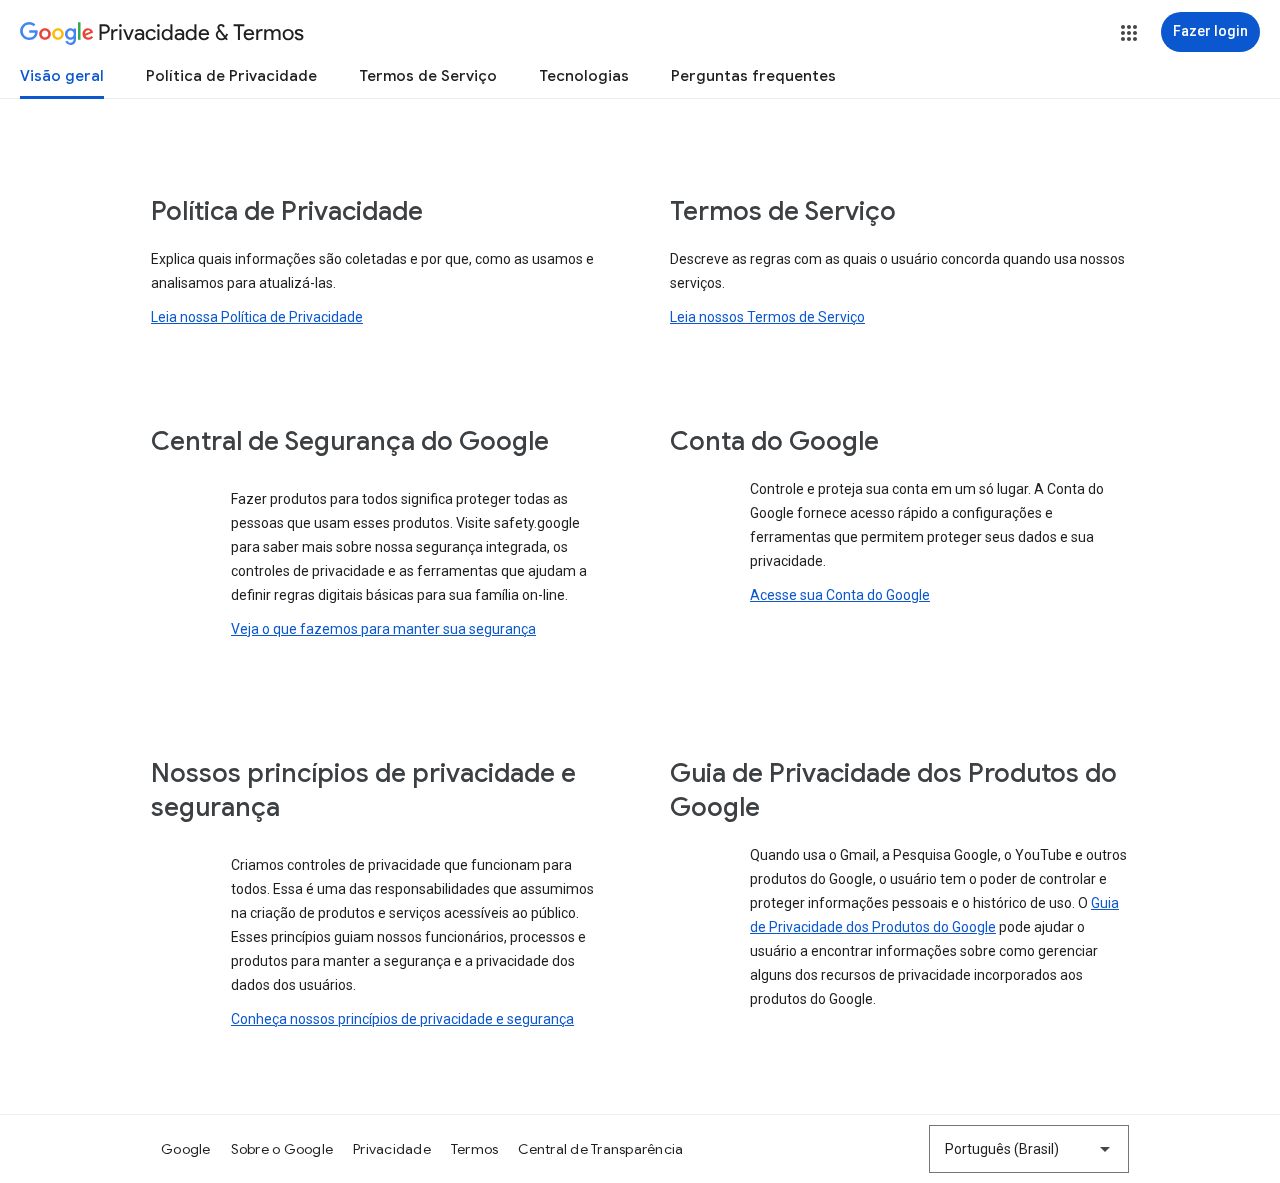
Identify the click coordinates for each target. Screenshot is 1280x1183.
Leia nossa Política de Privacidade (257, 317)
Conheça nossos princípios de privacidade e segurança (402, 1019)
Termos (475, 1149)
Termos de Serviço (428, 76)
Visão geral (62, 76)
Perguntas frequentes (753, 76)
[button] (1129, 33)
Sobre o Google (282, 1149)
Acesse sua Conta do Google (840, 595)
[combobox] (1029, 1149)
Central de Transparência (600, 1149)
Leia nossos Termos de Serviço (767, 317)
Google (186, 1149)
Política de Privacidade (231, 76)
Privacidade (392, 1149)
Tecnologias (584, 76)
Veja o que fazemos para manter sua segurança (383, 629)
